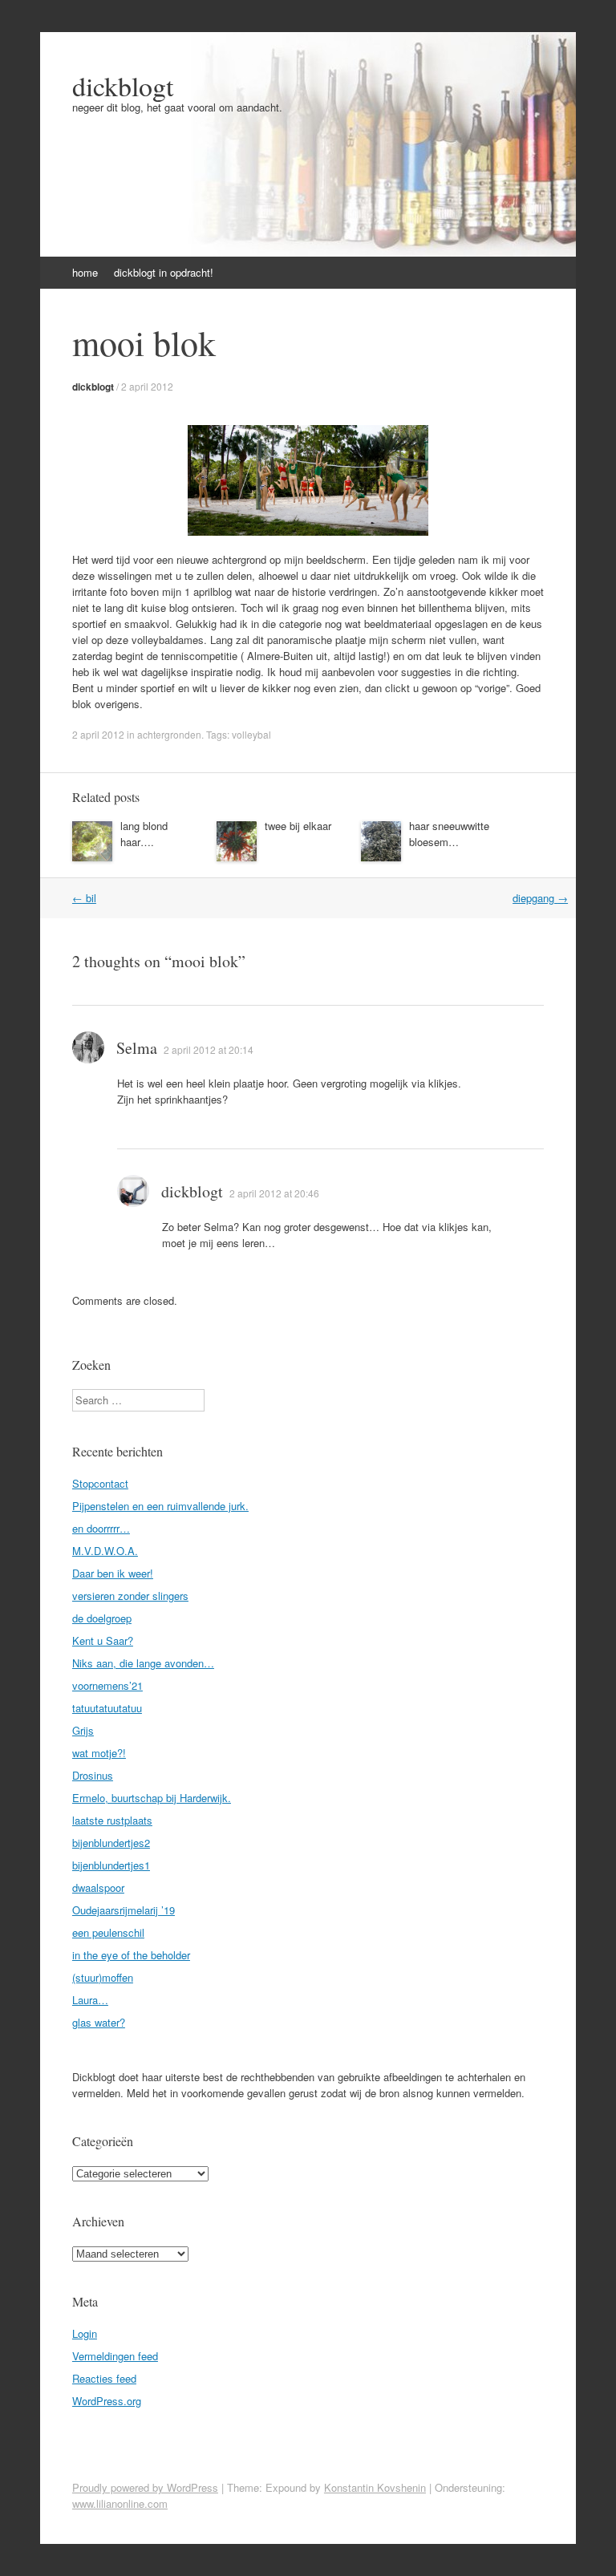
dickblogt (123, 86)
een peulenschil (108, 1932)
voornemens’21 (107, 1685)
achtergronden (169, 734)
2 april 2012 (147, 386)
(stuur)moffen (103, 1977)
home (85, 272)
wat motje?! (99, 1753)
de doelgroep (102, 1618)
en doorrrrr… (101, 1528)
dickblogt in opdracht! (164, 272)
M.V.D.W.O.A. (105, 1551)
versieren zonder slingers (130, 1596)
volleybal (251, 734)
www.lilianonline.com (120, 2503)
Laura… (90, 2000)
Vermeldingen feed (115, 2356)
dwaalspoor (98, 1887)
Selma (137, 1048)
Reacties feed (104, 2378)
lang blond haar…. (144, 834)
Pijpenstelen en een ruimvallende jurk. (160, 1506)
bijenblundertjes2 (111, 1843)
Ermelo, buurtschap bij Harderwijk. (152, 1798)
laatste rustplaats (112, 1820)
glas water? (99, 2022)
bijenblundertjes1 (111, 1865)
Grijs (83, 1730)
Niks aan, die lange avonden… (143, 1663)
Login (85, 2333)
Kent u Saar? (103, 1640)
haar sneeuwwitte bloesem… (449, 834)
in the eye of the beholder (131, 1955)
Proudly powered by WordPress (145, 2487)
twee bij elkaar (298, 826)
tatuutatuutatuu (107, 1708)
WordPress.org (107, 2401)
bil (84, 898)
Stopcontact (100, 1483)
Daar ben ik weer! (113, 1573)
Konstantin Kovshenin (375, 2487)
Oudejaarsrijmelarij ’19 (124, 1910)
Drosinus (93, 1775)
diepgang (540, 898)
